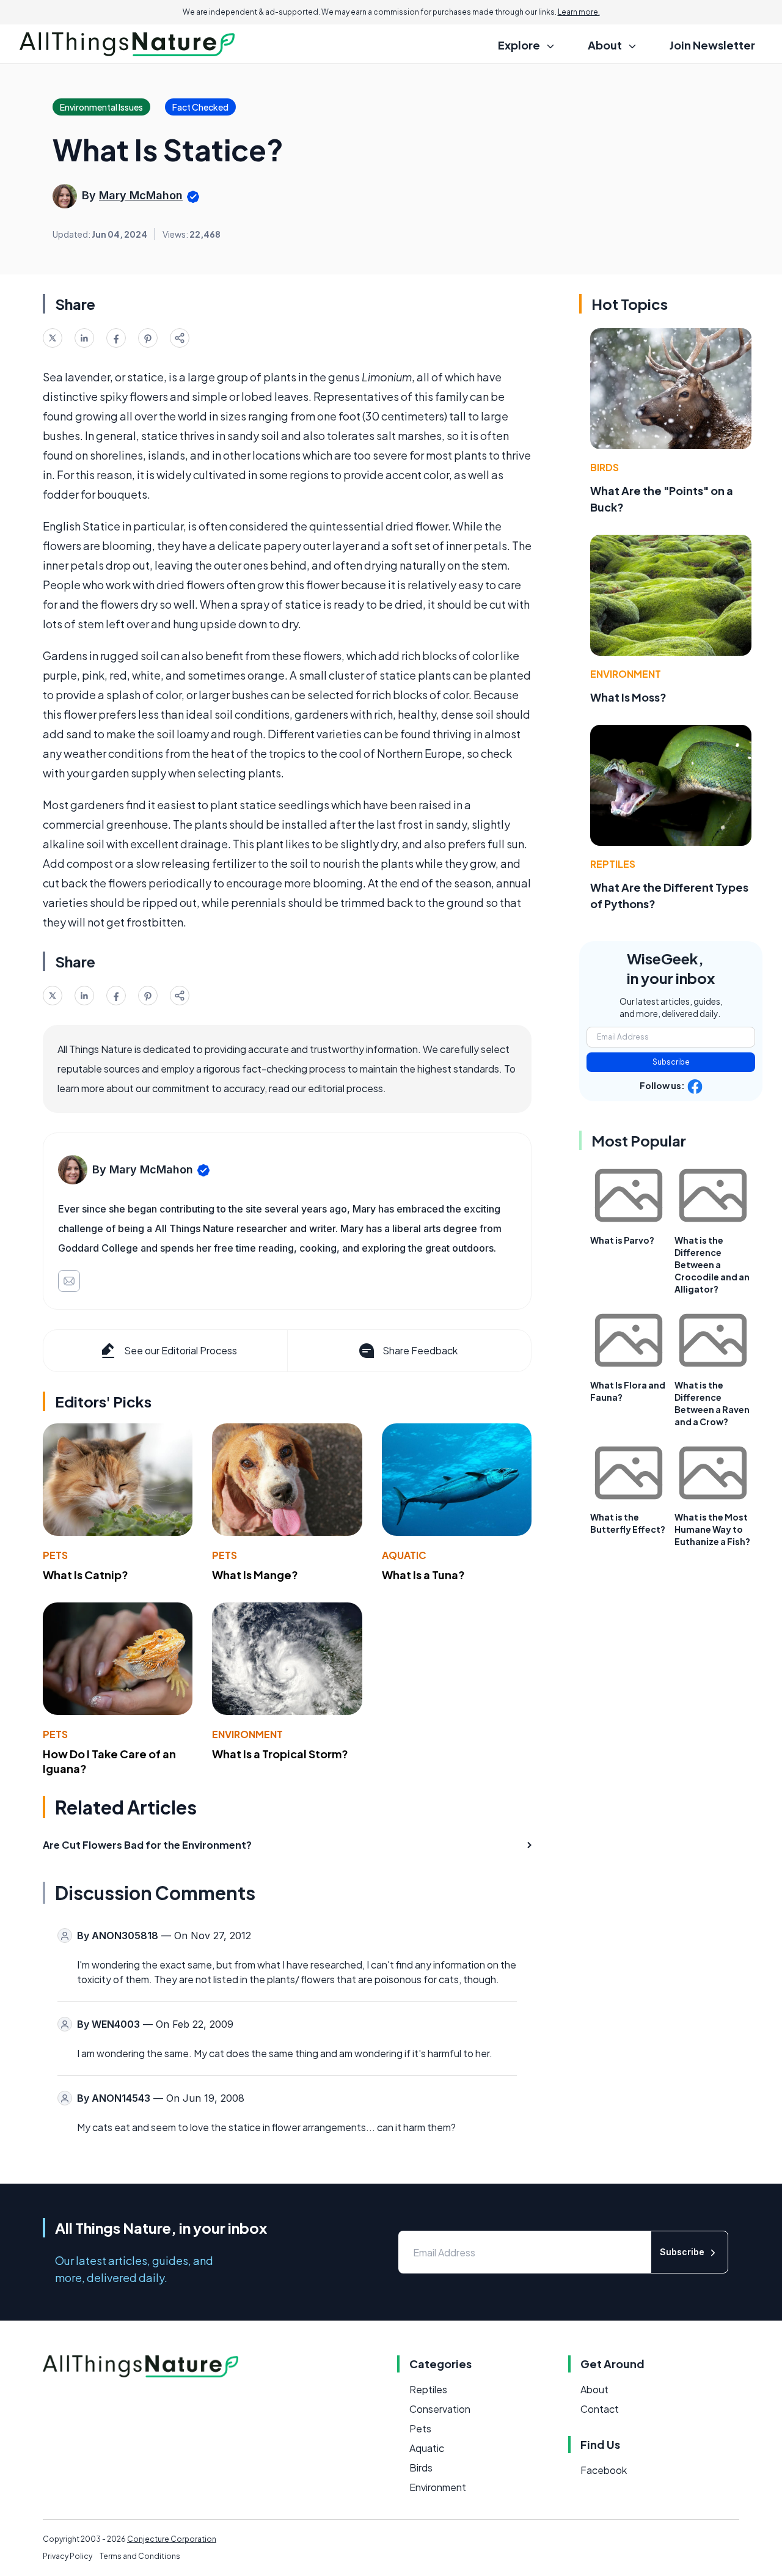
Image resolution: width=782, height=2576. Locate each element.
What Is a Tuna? (423, 1575)
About (594, 2389)
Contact (600, 2409)
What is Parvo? (622, 1240)
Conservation (440, 2409)
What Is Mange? (255, 1575)
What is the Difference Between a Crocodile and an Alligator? (712, 1264)
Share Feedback (420, 1350)
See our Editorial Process (181, 1350)
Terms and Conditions (140, 2556)
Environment (247, 1734)
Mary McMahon (141, 195)
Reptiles (613, 864)
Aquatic (404, 1555)
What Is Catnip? (86, 1575)
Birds (605, 467)
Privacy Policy (68, 2556)
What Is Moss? (628, 697)
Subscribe (671, 1062)
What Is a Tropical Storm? (280, 1754)
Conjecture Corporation (172, 2539)
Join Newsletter (712, 45)
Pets (55, 1555)
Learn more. (579, 12)
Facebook (604, 2470)
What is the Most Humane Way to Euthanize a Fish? (712, 1529)
